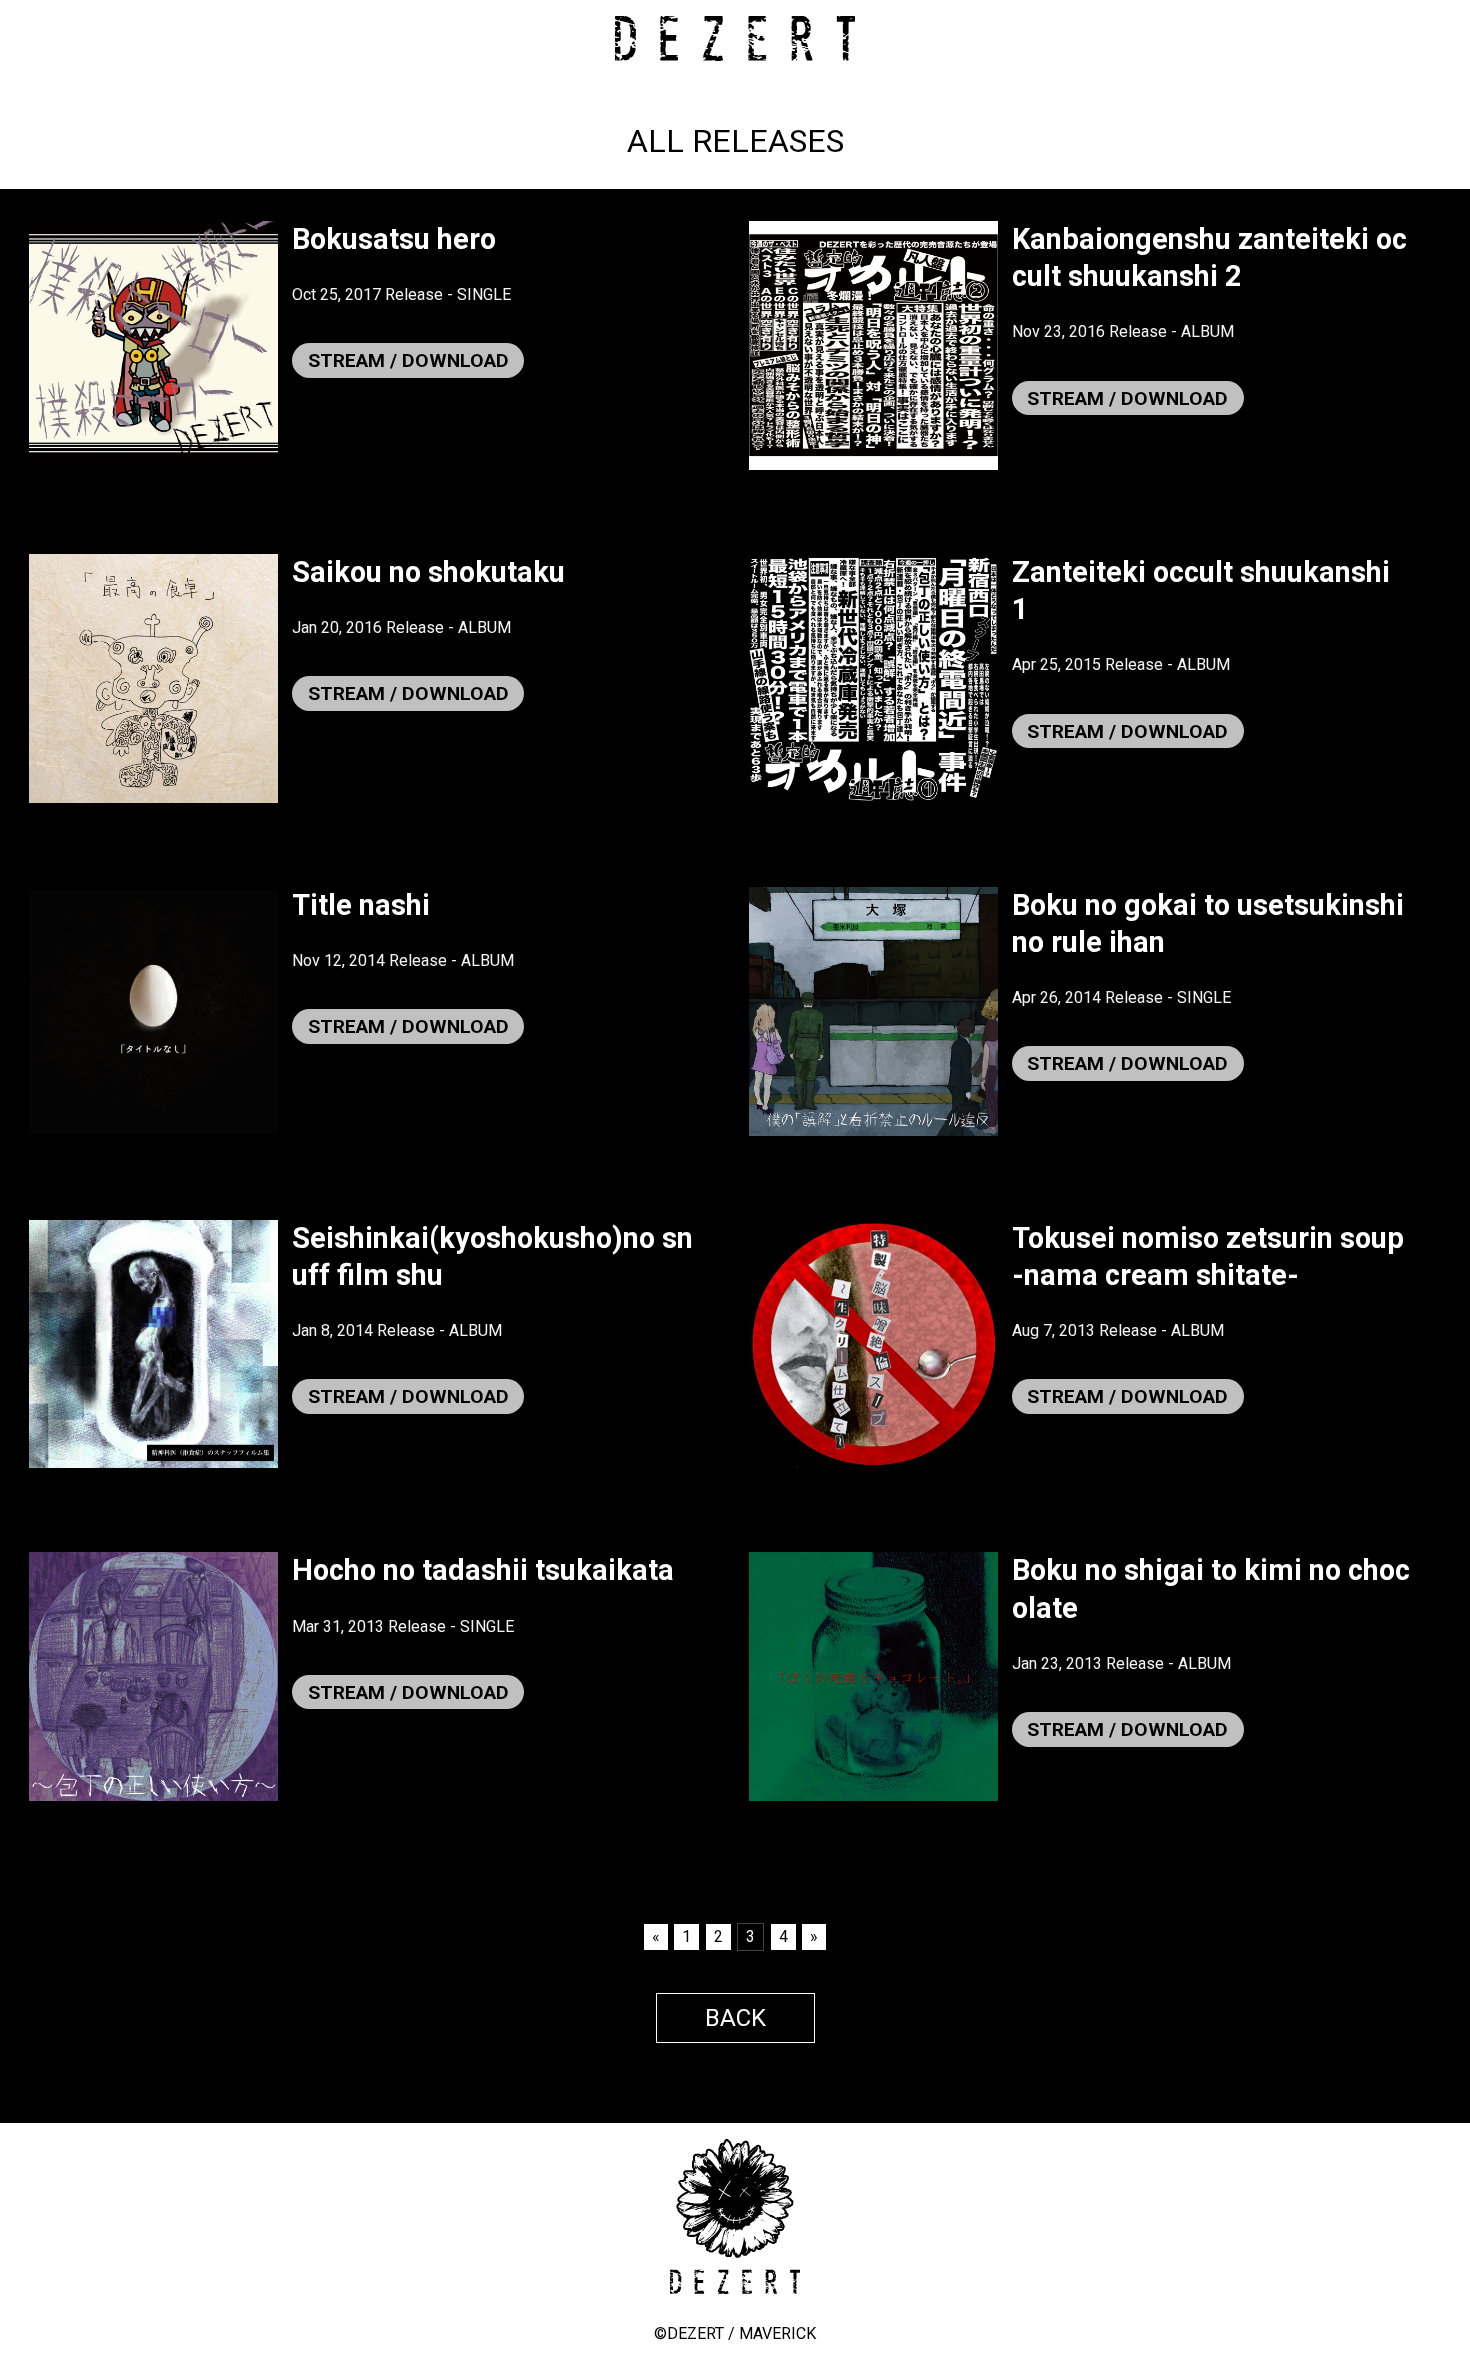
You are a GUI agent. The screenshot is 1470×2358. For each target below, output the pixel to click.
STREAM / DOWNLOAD (408, 360)
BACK (735, 2018)
